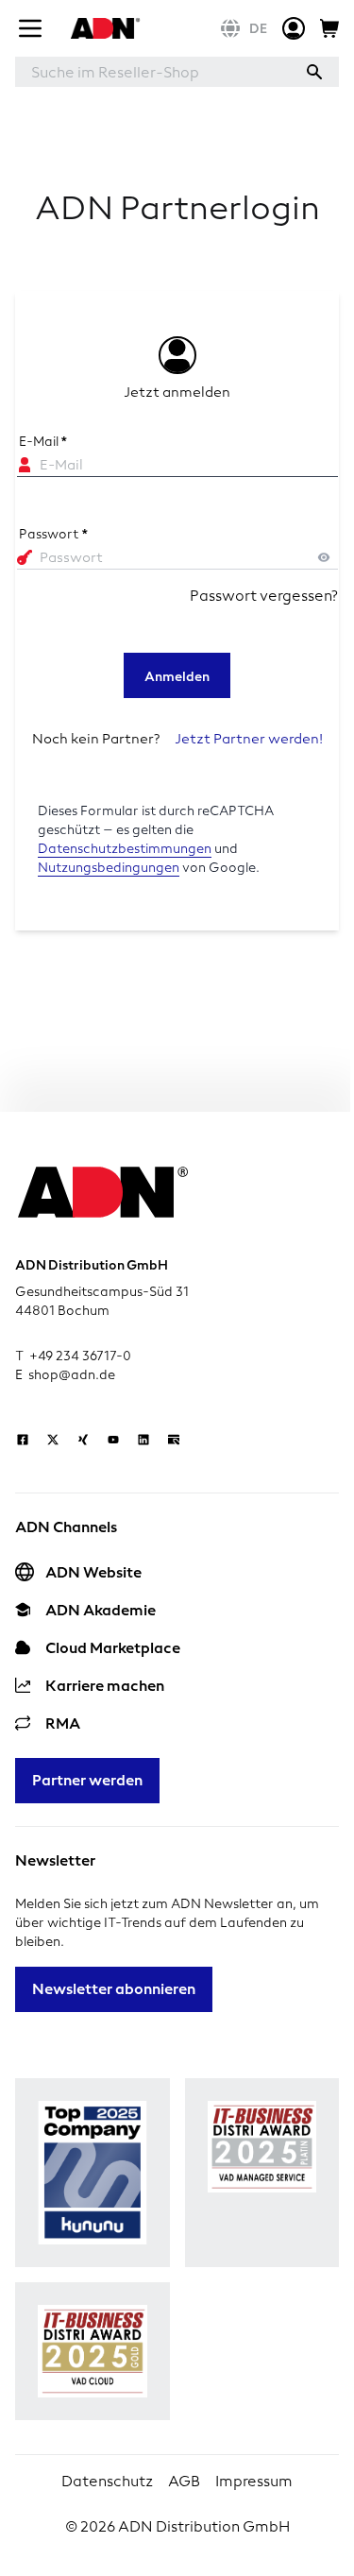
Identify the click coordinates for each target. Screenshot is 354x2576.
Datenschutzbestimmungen (125, 849)
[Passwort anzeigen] (324, 557)
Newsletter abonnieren (114, 1989)
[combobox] (152, 72)
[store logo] (103, 28)
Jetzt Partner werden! (249, 739)
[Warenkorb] (329, 28)
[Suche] (314, 72)
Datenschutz (107, 2481)
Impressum (254, 2481)
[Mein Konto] (294, 28)
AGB (184, 2481)
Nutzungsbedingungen (109, 868)
